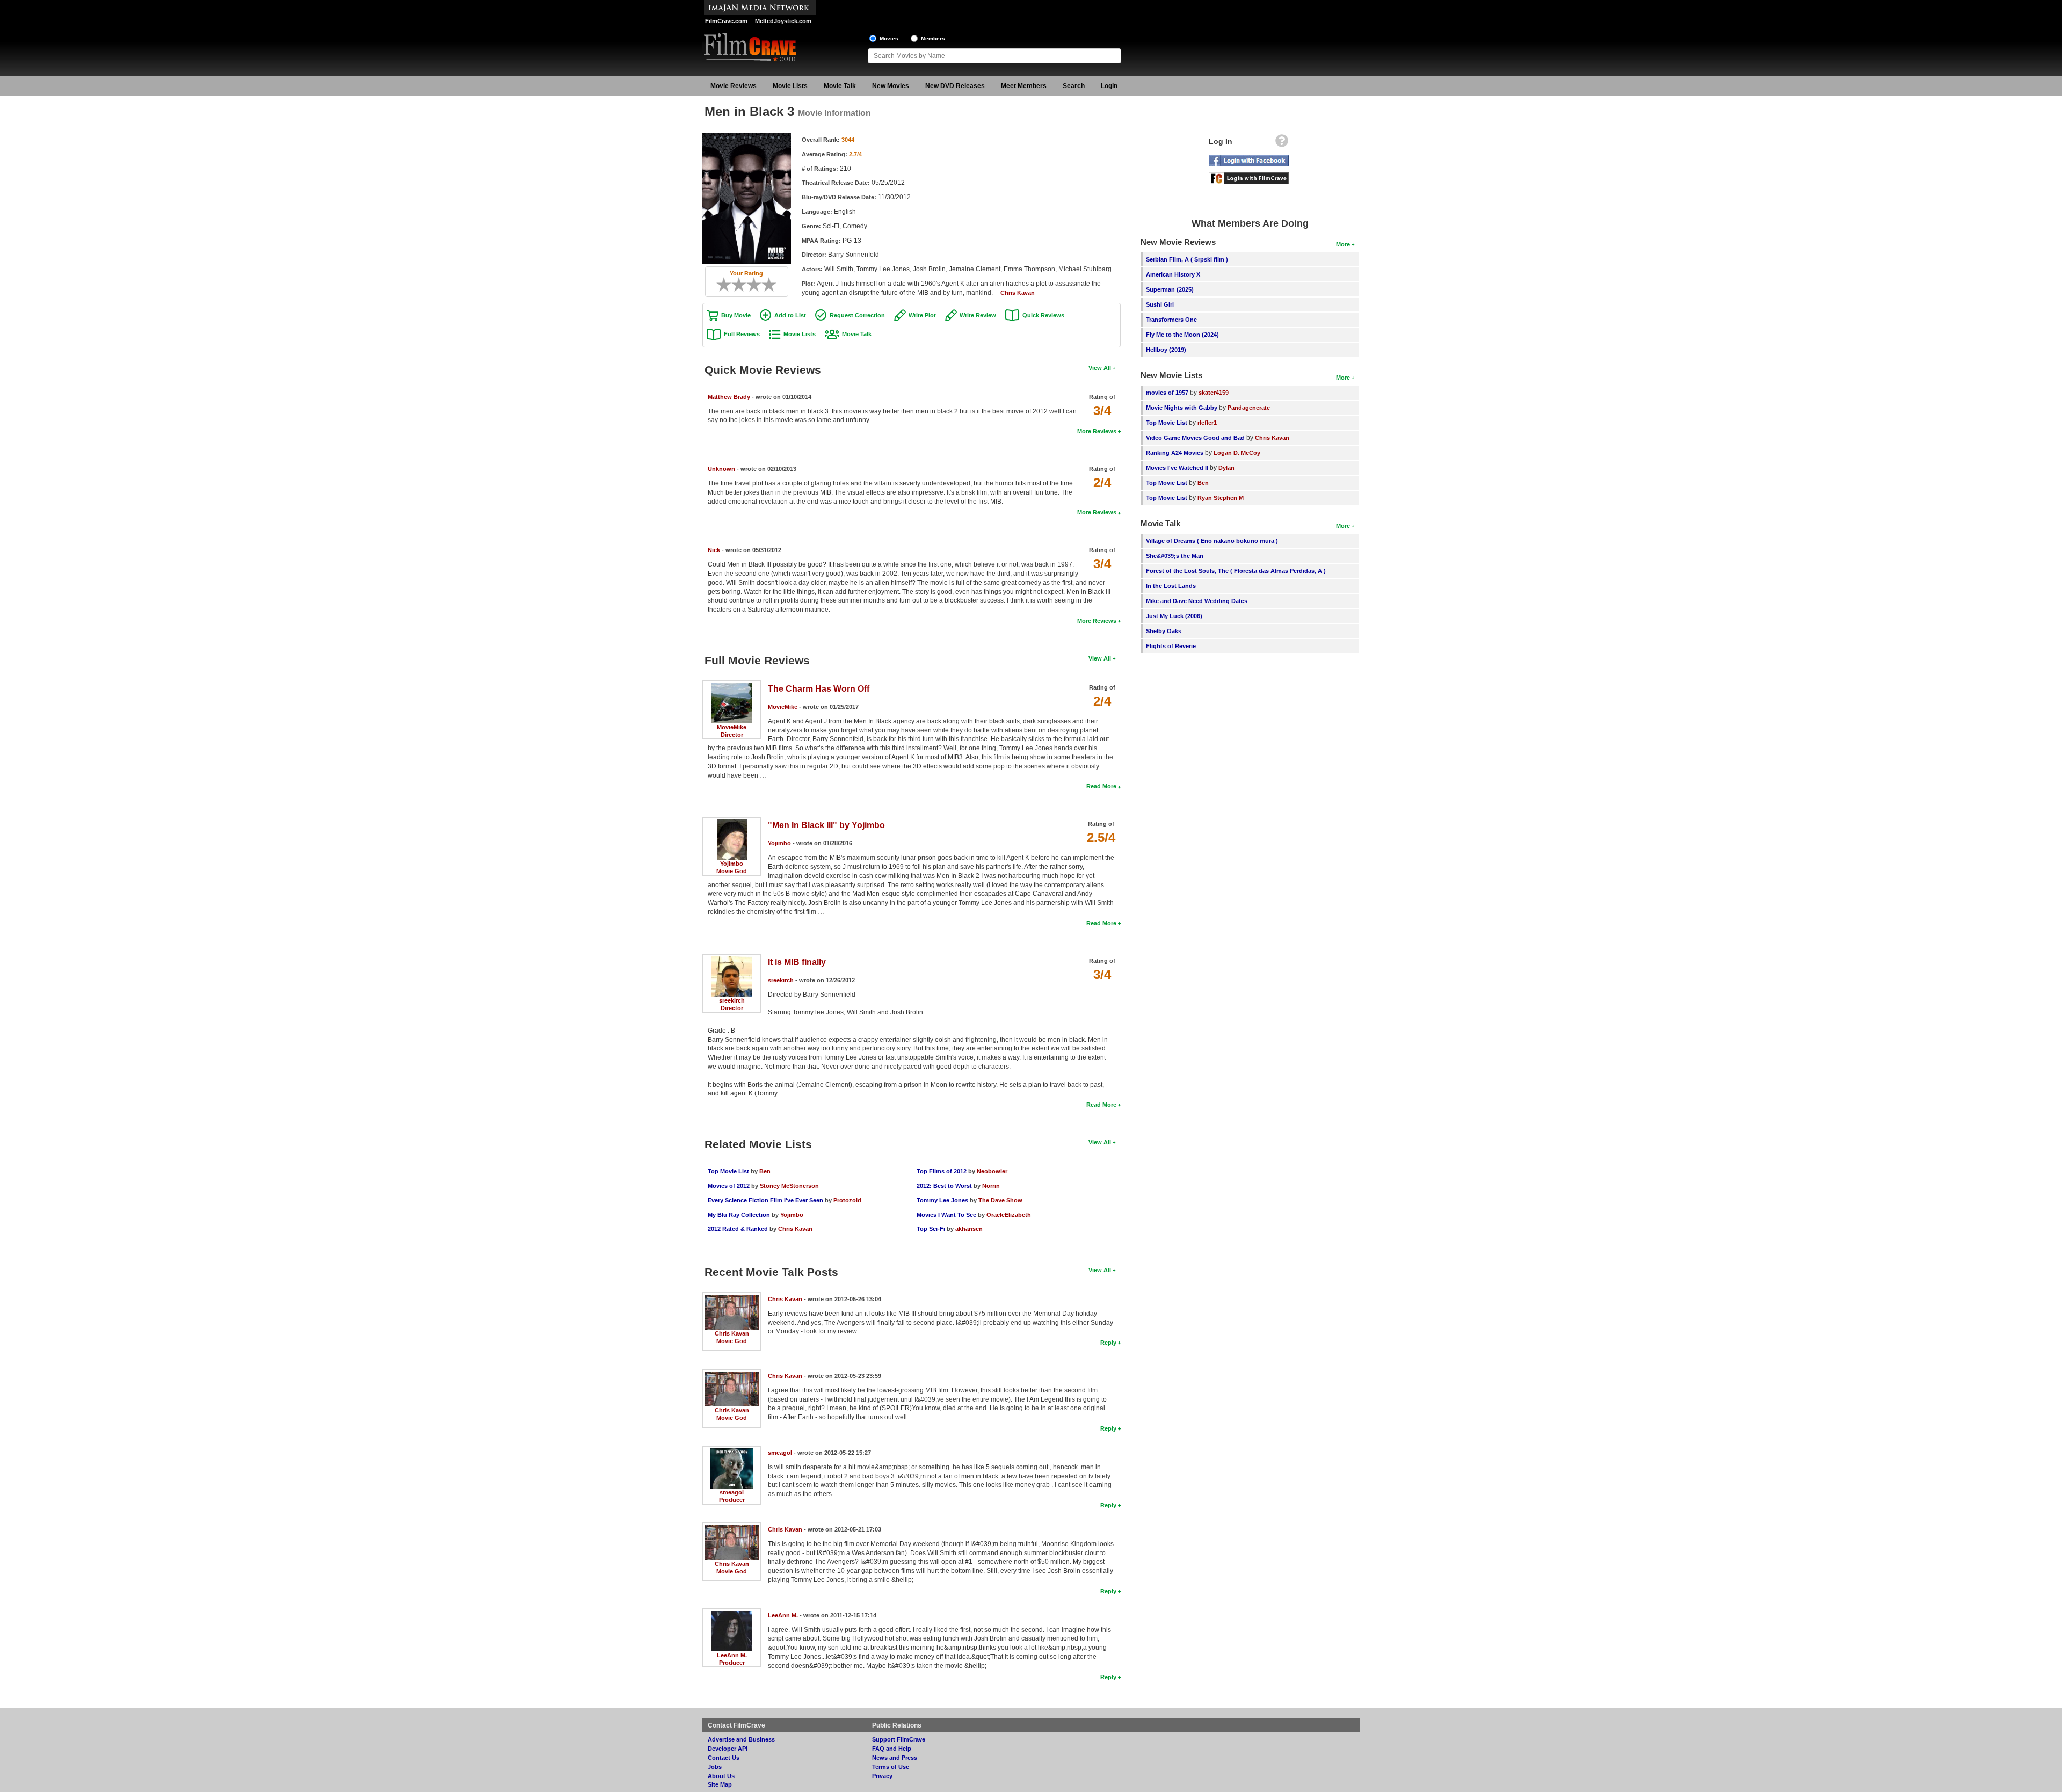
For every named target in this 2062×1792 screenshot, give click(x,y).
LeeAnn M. (732, 1655)
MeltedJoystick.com (783, 21)
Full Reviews (742, 334)
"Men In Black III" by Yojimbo (826, 825)
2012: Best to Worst (944, 1186)
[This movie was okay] (750, 285)
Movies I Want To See (946, 1215)
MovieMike (732, 727)
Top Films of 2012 (942, 1171)
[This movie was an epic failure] (720, 285)
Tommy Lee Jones (942, 1200)
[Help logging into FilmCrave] (1282, 143)
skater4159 (1214, 393)
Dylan (1226, 468)
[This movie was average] (743, 285)
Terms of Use (891, 1767)
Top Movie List (728, 1171)
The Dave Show (1000, 1200)
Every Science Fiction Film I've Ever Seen (765, 1200)
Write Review (978, 315)
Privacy (882, 1776)
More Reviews (1097, 431)
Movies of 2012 (729, 1186)
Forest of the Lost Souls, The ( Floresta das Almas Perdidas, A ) (1236, 571)
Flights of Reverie (1171, 646)
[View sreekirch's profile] (732, 960)
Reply (1108, 1343)
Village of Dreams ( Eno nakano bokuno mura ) (1212, 541)
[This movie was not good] (735, 285)
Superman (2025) (1170, 289)
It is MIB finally (797, 962)
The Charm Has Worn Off (819, 689)
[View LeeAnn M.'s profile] (732, 1615)
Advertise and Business (741, 1739)
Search (1074, 86)
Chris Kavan (1018, 293)
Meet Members (1024, 86)
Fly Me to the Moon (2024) (1182, 335)
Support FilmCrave (899, 1739)
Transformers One (1171, 320)
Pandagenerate (1249, 408)
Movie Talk (840, 86)
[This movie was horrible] (728, 285)
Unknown (721, 469)
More (1343, 244)
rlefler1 (1207, 423)
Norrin (991, 1186)
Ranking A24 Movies (1175, 453)
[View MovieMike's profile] (732, 687)
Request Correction (857, 315)
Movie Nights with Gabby (1182, 408)
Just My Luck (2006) (1174, 616)
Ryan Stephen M (1221, 498)
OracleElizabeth (1009, 1215)
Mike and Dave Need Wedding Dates (1197, 601)
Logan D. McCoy (1237, 453)
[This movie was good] (758, 285)
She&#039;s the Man (1175, 556)
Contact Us (724, 1758)
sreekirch (732, 1000)
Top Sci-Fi (931, 1229)
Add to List (790, 315)
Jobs (715, 1767)
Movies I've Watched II (1177, 468)
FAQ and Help (892, 1749)
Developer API (728, 1749)
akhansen (969, 1229)
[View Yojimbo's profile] (732, 823)
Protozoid (847, 1200)
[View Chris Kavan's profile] (732, 1298)
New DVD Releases (955, 86)
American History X (1173, 274)
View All (1100, 368)
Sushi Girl (1160, 304)
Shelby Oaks (1164, 631)
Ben (765, 1171)
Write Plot (922, 315)
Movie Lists (790, 86)
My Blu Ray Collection (739, 1215)
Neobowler (992, 1171)
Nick (714, 550)
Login (1109, 86)
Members (933, 38)
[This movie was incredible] (773, 285)
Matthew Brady (729, 397)
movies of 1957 (1167, 393)
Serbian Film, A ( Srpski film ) (1187, 259)
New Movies (891, 86)
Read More (1101, 786)
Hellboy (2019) (1166, 350)
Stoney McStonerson (789, 1186)
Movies (889, 38)
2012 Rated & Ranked (738, 1229)
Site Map (720, 1784)
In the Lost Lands (1171, 586)
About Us (721, 1776)
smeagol (732, 1492)
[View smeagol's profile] (732, 1452)
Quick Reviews (1043, 315)
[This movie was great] (765, 285)
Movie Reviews (734, 86)
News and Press (895, 1758)
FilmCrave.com (726, 21)
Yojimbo (732, 864)
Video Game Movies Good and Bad (1195, 438)
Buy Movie (736, 315)
